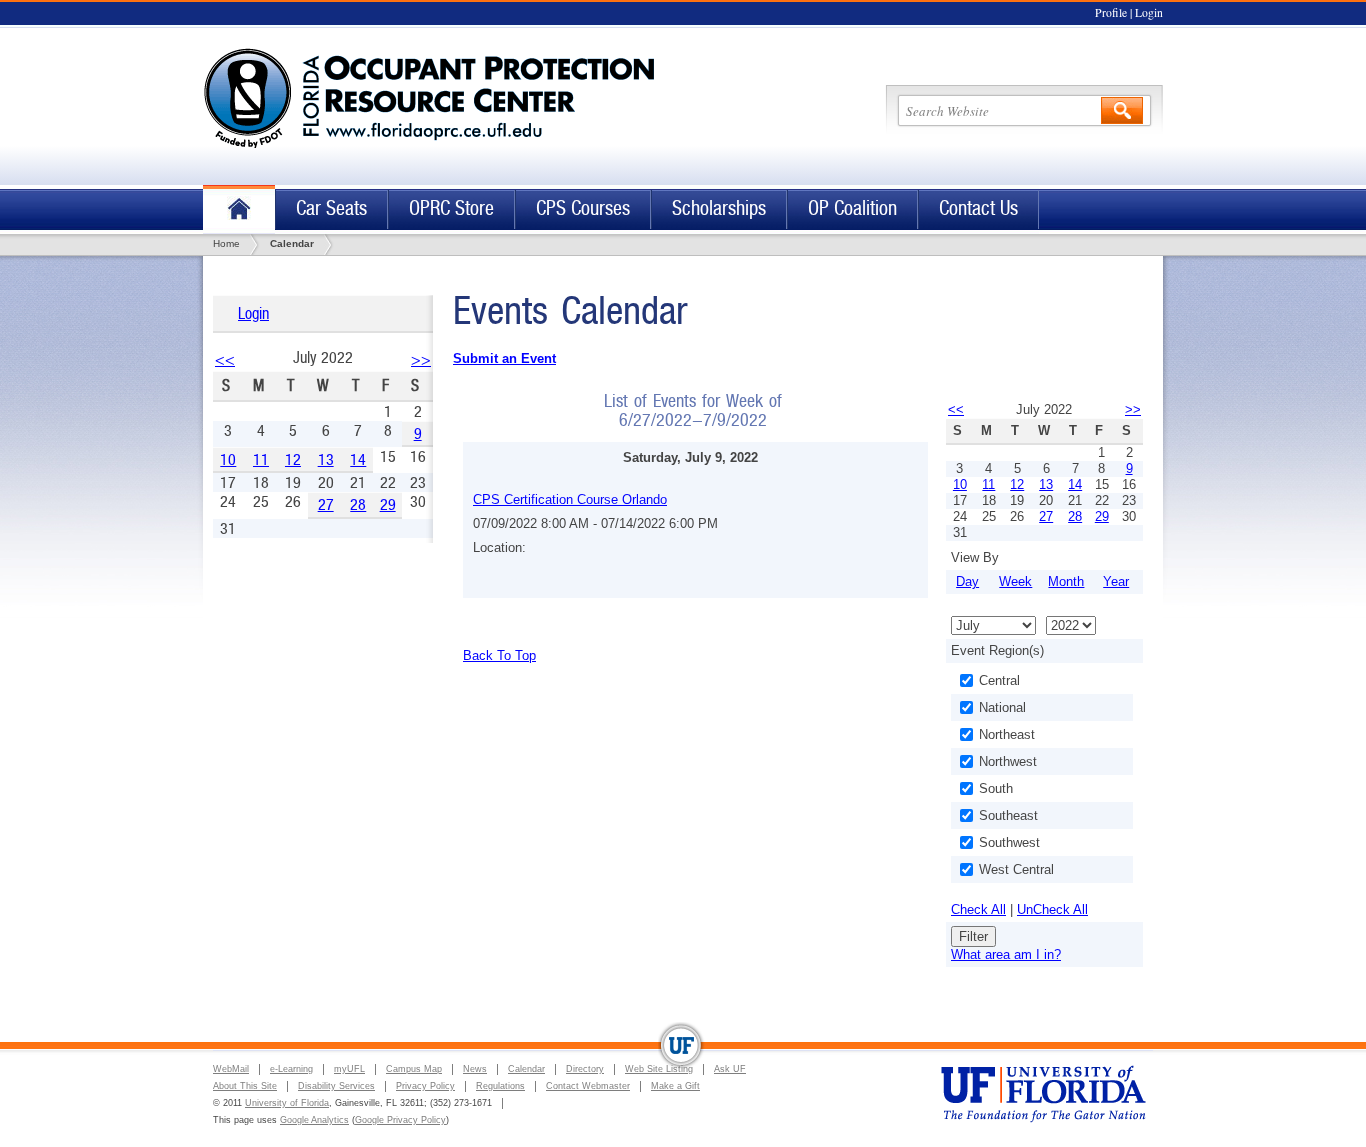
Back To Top (499, 655)
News (475, 1069)
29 (388, 504)
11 (261, 459)
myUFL (349, 1069)
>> (421, 359)
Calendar (526, 1069)
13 (326, 459)
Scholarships (719, 208)
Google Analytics (314, 1120)
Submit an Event (504, 358)
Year (1116, 581)
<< (225, 359)
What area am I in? (1006, 954)
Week (1015, 581)
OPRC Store (451, 208)
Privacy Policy (425, 1086)
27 (326, 504)
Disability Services (336, 1086)
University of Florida (287, 1103)
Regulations (500, 1086)
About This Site (245, 1086)
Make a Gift (675, 1086)
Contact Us (978, 208)
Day (967, 581)
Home (239, 209)
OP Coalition (852, 208)
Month (1066, 581)
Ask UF (730, 1069)
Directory (585, 1069)
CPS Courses (583, 208)
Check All (978, 909)
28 (358, 504)
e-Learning (291, 1069)
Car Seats (331, 208)
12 (293, 459)
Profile (1111, 12)
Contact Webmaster (588, 1086)
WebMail (231, 1069)
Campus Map (414, 1069)
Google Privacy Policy (400, 1120)
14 (358, 459)
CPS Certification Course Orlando (570, 499)
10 (228, 459)
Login (1149, 12)
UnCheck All (1052, 909)
